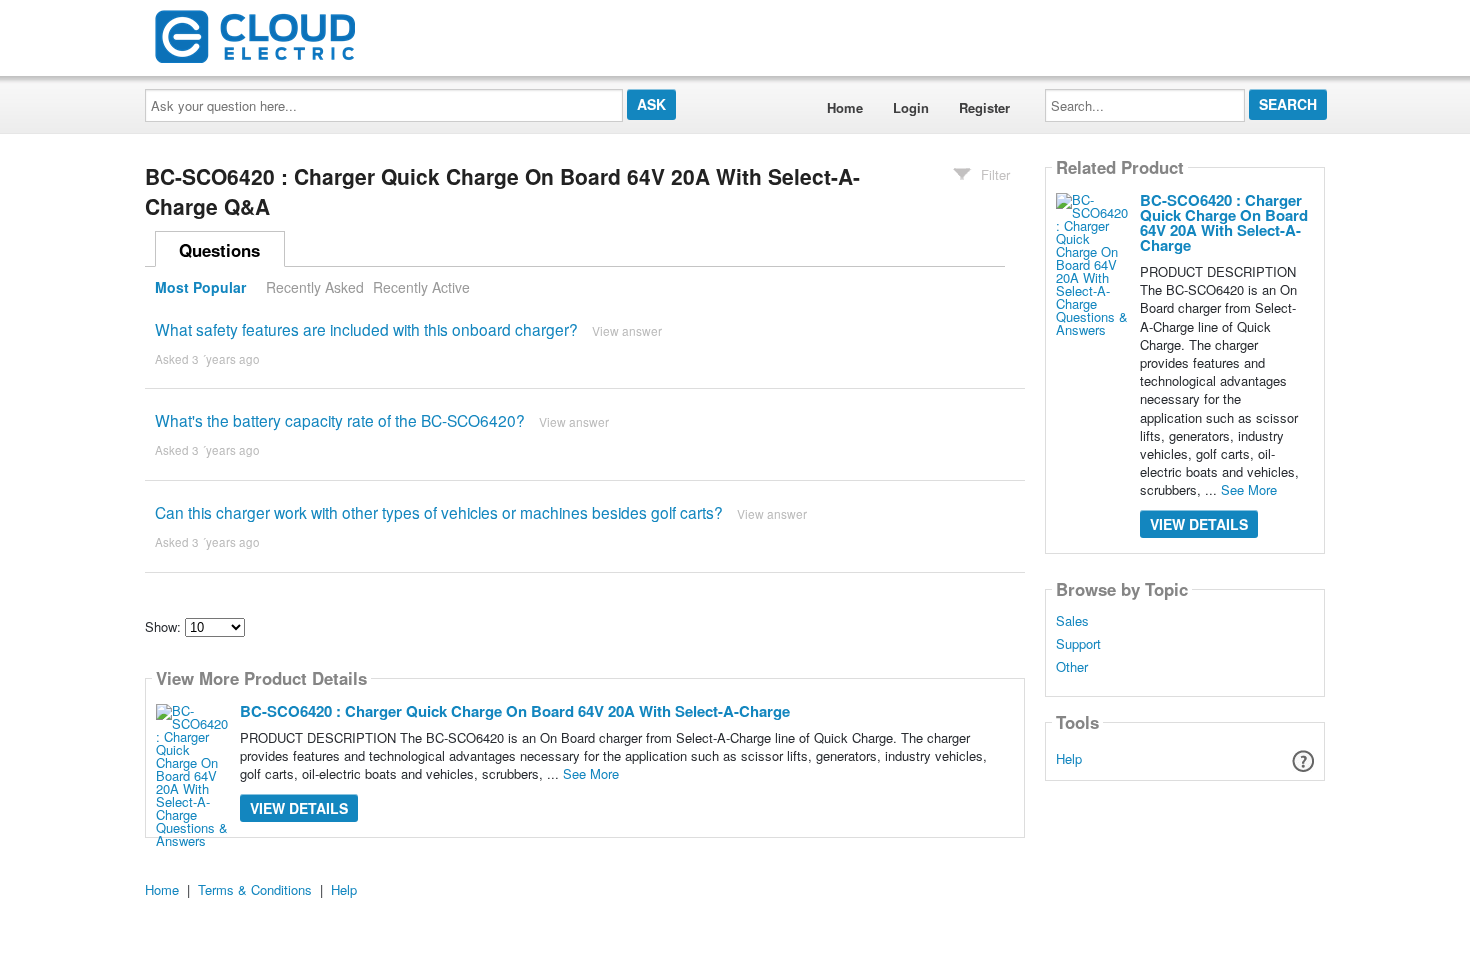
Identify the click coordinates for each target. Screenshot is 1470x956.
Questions (219, 250)
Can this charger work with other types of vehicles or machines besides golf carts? (439, 512)
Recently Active (421, 287)
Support (1078, 644)
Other (1072, 667)
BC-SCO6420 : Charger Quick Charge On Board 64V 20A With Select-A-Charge (515, 711)
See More (591, 773)
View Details (299, 808)
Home (845, 107)
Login (911, 107)
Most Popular (200, 287)
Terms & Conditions (255, 889)
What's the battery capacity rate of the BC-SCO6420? (340, 420)
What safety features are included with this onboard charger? (366, 329)
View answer (627, 330)
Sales (1072, 621)
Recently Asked (315, 287)
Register (984, 107)
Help (1069, 758)
